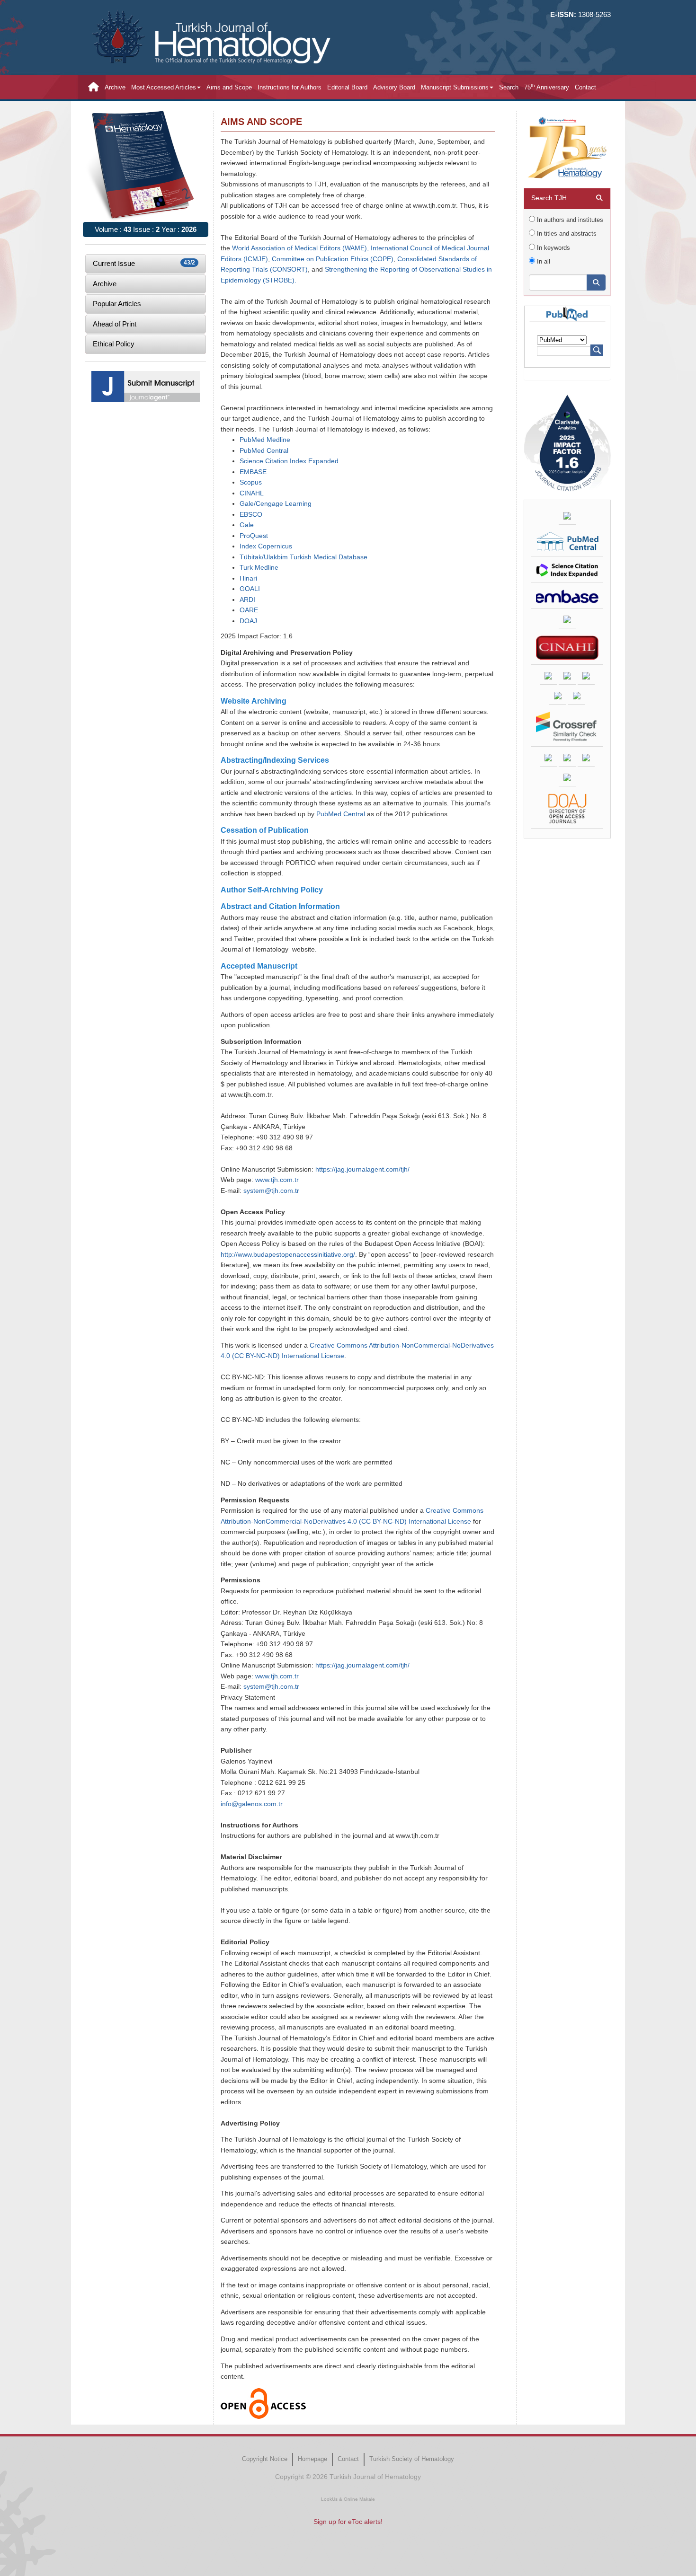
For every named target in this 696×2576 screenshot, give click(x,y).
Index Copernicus (266, 546)
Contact (585, 87)
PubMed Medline (265, 440)
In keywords (553, 248)
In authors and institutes (569, 220)
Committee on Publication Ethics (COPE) (333, 259)
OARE (249, 610)
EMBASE (253, 472)
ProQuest (254, 536)
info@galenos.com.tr (252, 1804)
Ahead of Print (115, 324)
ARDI (247, 600)
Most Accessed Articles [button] (164, 87)
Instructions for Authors (290, 87)
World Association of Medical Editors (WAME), (300, 248)
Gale (247, 525)
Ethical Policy (114, 344)
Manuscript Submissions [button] (455, 87)
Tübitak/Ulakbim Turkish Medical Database (303, 557)
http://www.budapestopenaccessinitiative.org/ (288, 1255)
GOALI (250, 589)
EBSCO (251, 515)
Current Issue (144, 263)
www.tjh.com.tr (277, 1180)
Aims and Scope (229, 87)
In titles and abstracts (566, 234)
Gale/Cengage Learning (276, 504)
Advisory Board (394, 87)
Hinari (248, 578)
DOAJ (248, 621)
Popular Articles (117, 304)
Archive (115, 87)
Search (509, 87)
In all (543, 261)
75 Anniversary (547, 87)
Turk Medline (259, 568)
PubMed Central (264, 451)
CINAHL (252, 493)
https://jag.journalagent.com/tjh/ (362, 1169)
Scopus (251, 482)
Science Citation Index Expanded (289, 461)
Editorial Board (347, 87)
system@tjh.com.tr (271, 1191)
